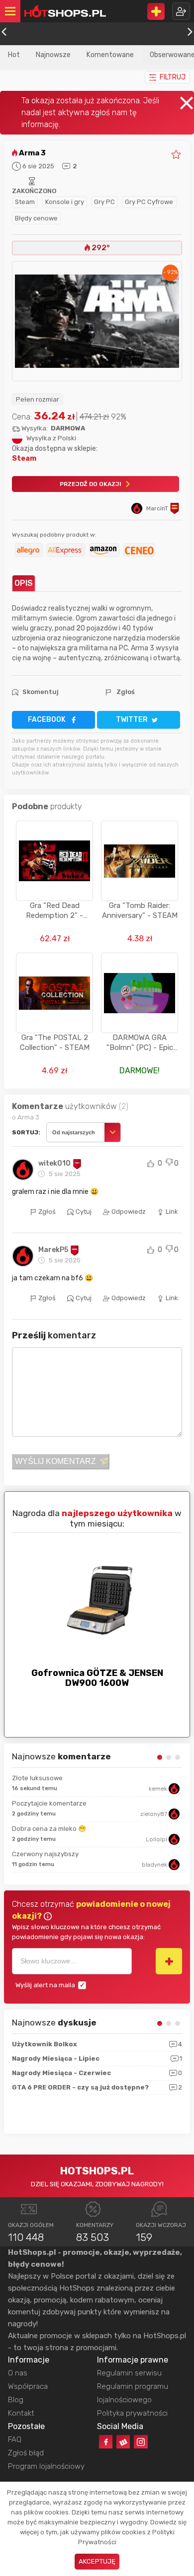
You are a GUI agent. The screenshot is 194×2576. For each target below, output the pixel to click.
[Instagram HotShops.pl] (141, 2442)
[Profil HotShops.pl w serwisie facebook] (106, 2442)
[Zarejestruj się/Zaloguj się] (181, 11)
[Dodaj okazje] (156, 11)
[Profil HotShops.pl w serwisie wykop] (123, 2442)
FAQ (15, 2439)
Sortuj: (26, 1132)
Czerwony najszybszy (45, 1854)
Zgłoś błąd (26, 2453)
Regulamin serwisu (129, 2373)
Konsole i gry (65, 202)
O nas (18, 2373)
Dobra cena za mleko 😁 (49, 1829)
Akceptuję (97, 2561)
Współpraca (28, 2386)
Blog (16, 2400)
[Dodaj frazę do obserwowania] (169, 1961)
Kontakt (21, 2413)
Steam (25, 202)
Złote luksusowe (37, 1778)
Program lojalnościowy (46, 2466)
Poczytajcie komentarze (49, 1803)
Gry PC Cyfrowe (149, 202)
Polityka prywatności (132, 2413)
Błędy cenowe (36, 218)
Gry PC (104, 202)
